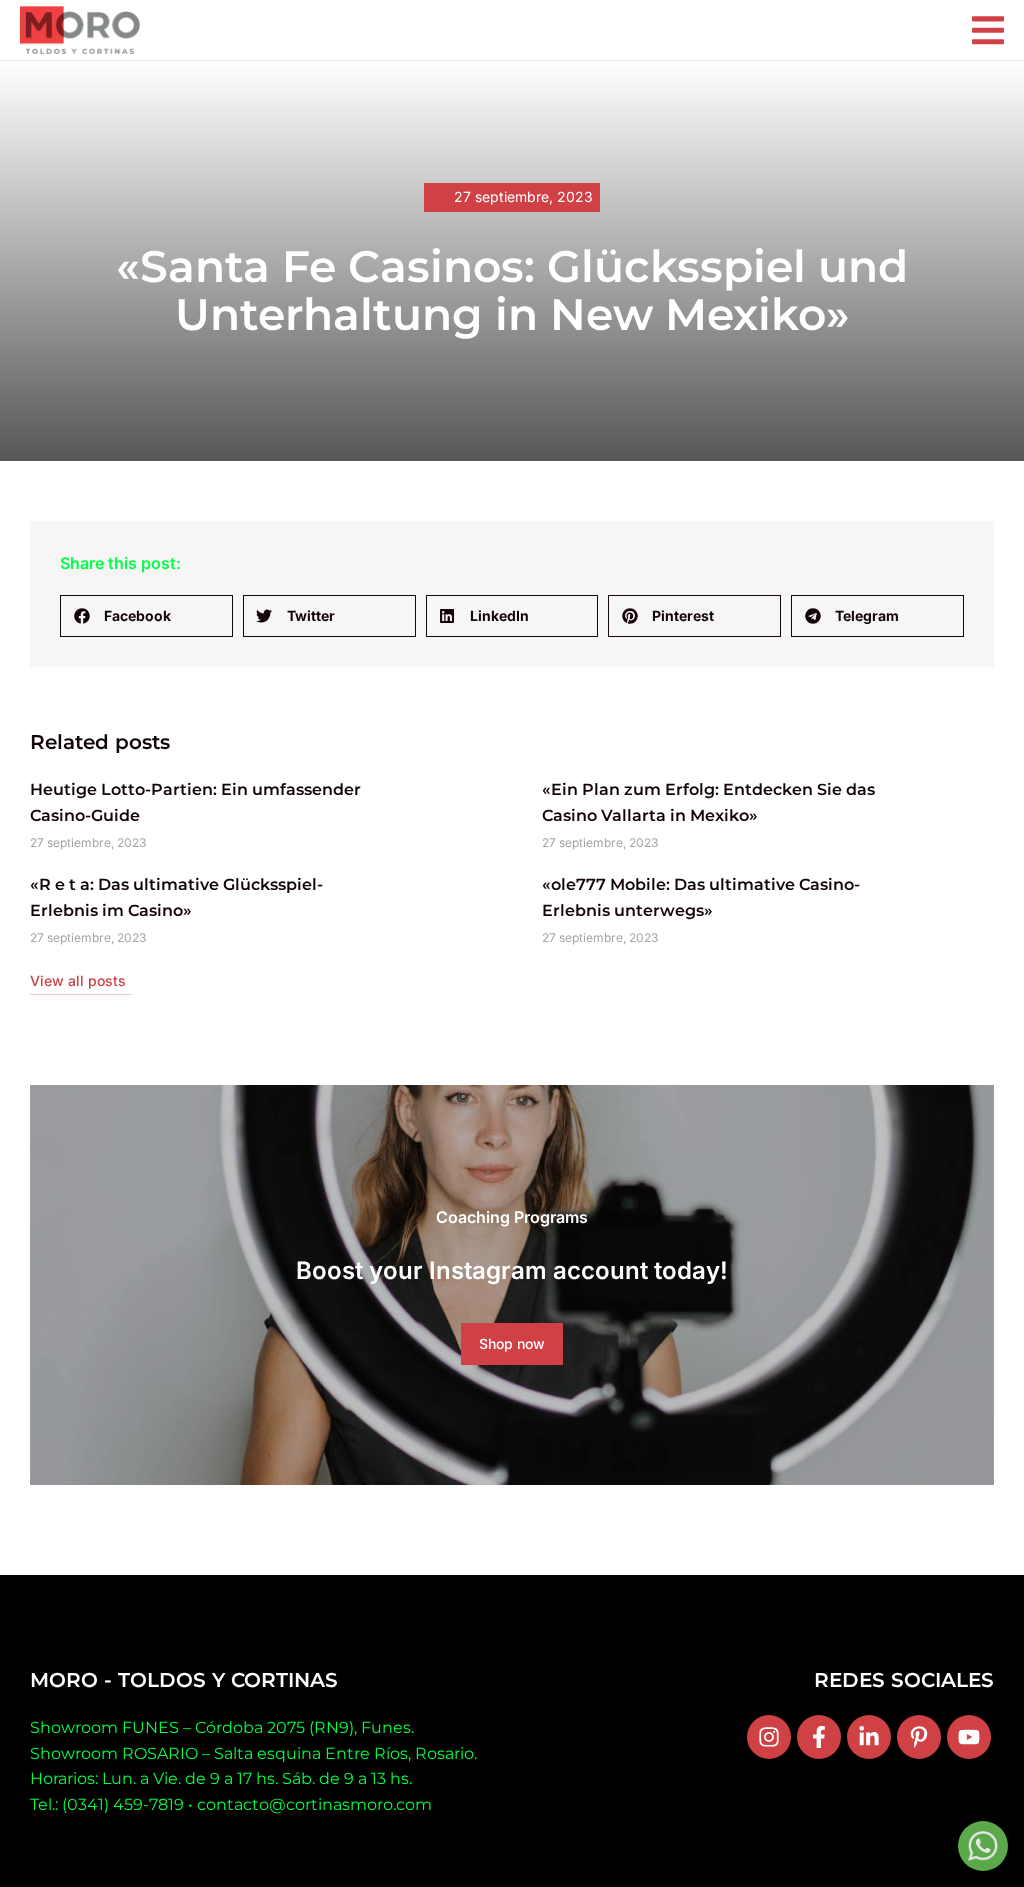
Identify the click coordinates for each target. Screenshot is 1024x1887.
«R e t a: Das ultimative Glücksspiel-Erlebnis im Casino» (176, 897)
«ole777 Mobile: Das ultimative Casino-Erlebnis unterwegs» (701, 897)
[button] (146, 616)
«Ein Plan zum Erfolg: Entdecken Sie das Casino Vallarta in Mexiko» (708, 802)
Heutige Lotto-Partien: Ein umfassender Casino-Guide (195, 802)
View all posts (78, 980)
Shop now (512, 1343)
